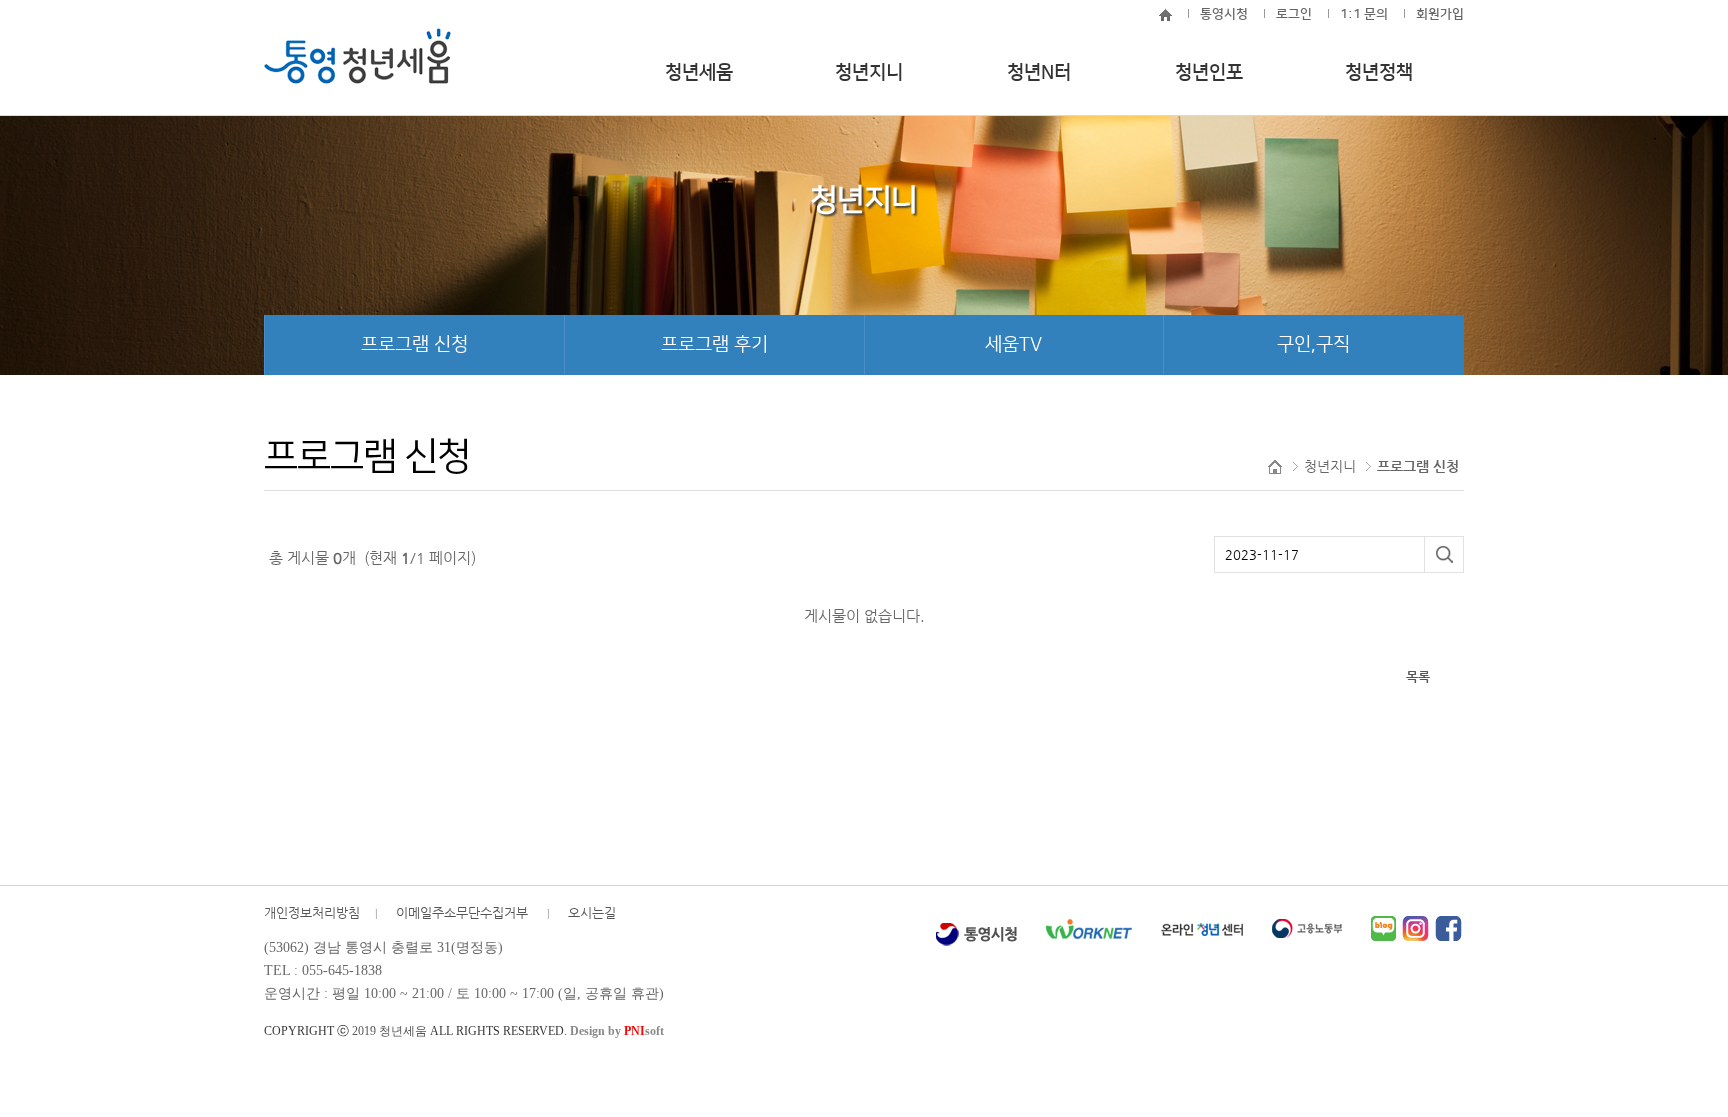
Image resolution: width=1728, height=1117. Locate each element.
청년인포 (1209, 72)
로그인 (1294, 14)
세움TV (1013, 344)
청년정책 (1379, 72)
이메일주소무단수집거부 (464, 912)
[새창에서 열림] (976, 929)
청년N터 (1039, 72)
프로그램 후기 (714, 344)
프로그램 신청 (414, 344)
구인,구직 (1313, 344)
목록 (1418, 676)
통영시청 (1224, 14)
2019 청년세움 (389, 1031)
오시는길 (592, 912)
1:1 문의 (1364, 14)
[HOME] (1159, 14)
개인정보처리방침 (312, 912)
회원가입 (1440, 14)
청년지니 (869, 72)
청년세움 (699, 72)
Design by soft (617, 1031)
